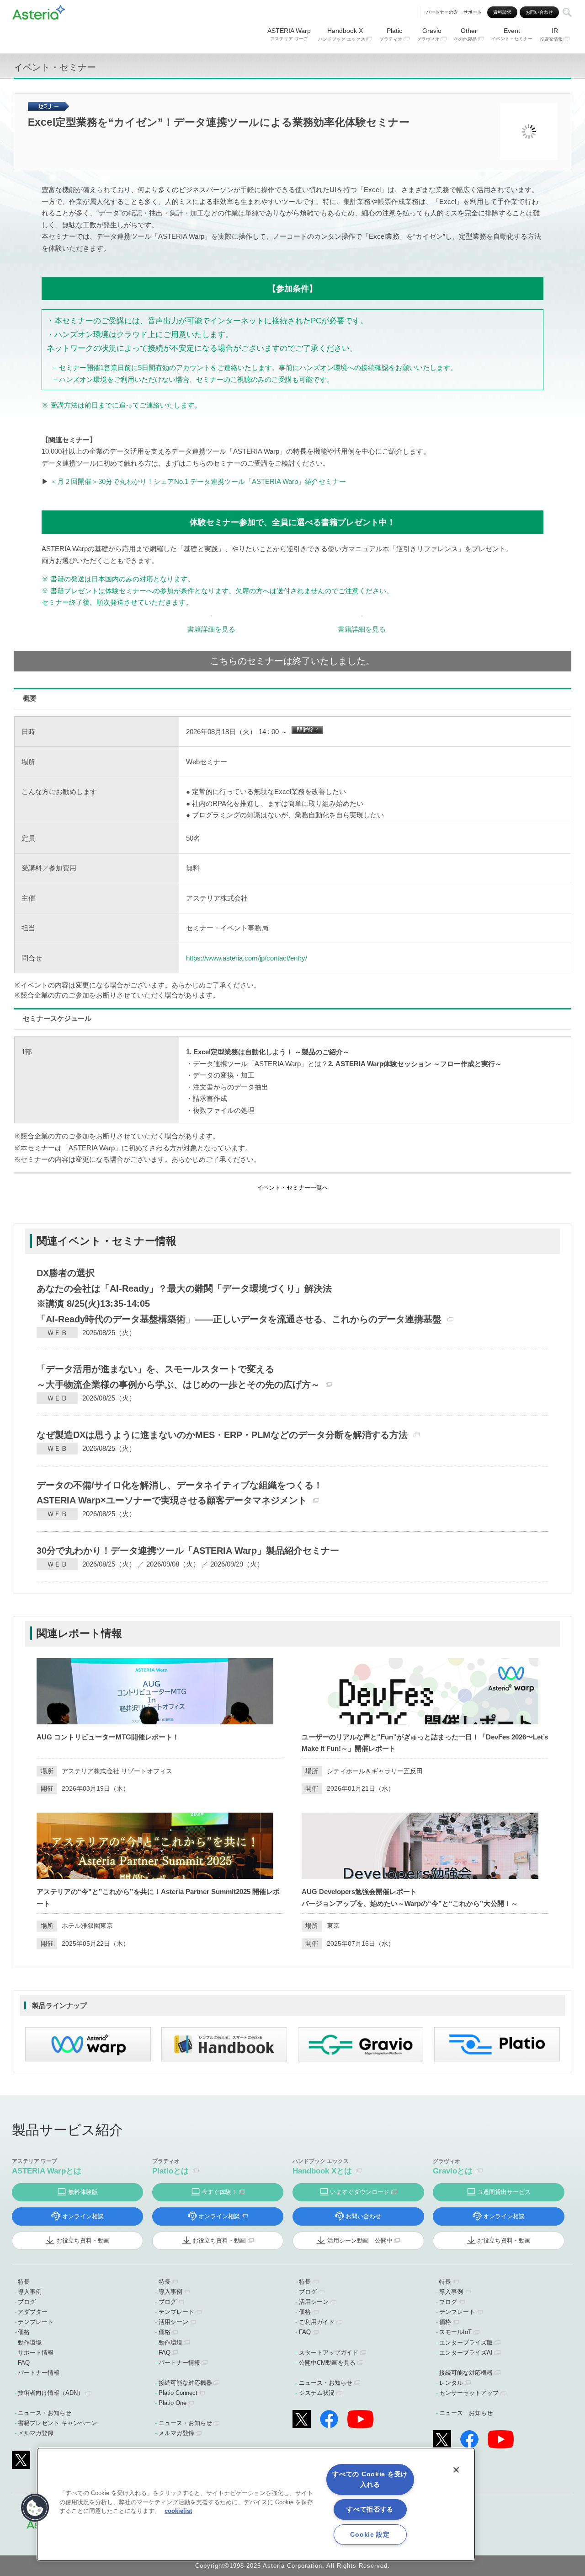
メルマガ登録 (36, 2433)
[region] (256, 2504)
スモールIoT (455, 2332)
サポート (473, 12)
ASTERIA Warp (289, 34)
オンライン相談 (83, 2216)
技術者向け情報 (51, 2393)
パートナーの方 (442, 12)
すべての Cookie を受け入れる (370, 2479)
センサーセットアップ (469, 2393)
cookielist (178, 2511)
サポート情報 (36, 2353)
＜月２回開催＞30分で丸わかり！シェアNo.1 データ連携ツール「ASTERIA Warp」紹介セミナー (198, 481)
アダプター (33, 2312)
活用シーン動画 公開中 (360, 2241)
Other (465, 34)
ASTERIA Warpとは (47, 2171)
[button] (35, 2508)
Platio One (173, 2403)
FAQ (24, 2363)
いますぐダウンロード (360, 2192)
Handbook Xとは (322, 2171)
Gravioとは (453, 2171)
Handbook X (342, 34)
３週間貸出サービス (504, 2192)
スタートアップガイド (329, 2353)
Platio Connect (178, 2393)
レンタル (451, 2383)
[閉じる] (456, 2470)
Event (512, 34)
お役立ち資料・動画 (83, 2241)
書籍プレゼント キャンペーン (57, 2423)
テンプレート (36, 2322)
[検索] (567, 12)
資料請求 (502, 12)
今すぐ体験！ (219, 2192)
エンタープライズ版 (466, 2343)
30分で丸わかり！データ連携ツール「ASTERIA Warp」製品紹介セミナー (188, 1551)
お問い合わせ (539, 12)
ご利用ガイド (317, 2322)
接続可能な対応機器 (185, 2383)
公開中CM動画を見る (327, 2363)
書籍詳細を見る (211, 629)
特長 (24, 2282)
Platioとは (170, 2171)
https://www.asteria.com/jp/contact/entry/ (247, 958)
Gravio (429, 34)
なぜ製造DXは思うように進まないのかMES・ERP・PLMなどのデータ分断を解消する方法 (222, 1435)
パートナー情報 (39, 2373)
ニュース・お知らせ (45, 2413)
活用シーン (173, 2322)
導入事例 (30, 2292)
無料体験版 (83, 2192)
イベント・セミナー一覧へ (292, 1188)
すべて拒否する (370, 2509)
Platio (391, 34)
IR (551, 34)
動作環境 (30, 2343)
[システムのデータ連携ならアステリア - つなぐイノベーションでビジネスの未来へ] (39, 11)
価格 (24, 2332)
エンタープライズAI (466, 2353)
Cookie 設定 (370, 2534)
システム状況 (317, 2393)
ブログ (27, 2302)
